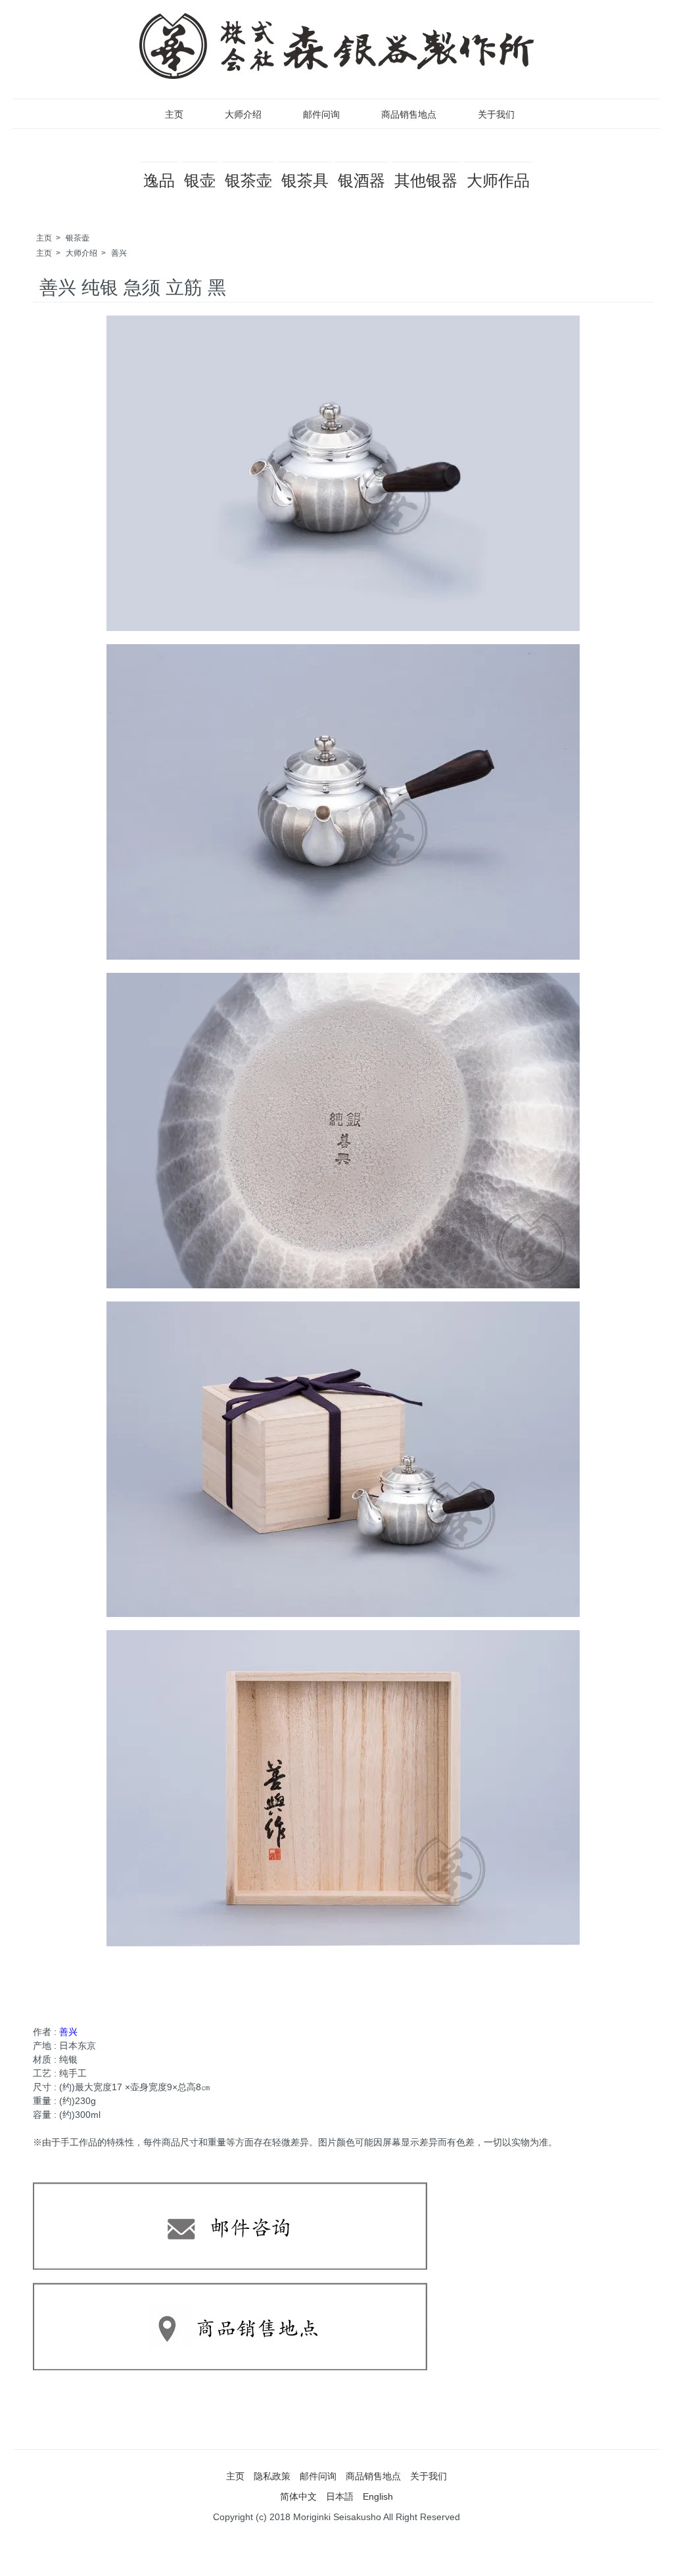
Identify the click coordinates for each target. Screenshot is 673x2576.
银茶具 (305, 180)
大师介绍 (243, 114)
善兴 (119, 253)
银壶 (200, 180)
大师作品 (498, 180)
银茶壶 (248, 180)
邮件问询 (321, 114)
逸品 (159, 180)
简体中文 (298, 2496)
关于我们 (496, 114)
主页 (174, 114)
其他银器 (426, 180)
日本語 (340, 2496)
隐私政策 (272, 2476)
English (378, 2496)
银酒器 (361, 180)
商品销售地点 (409, 114)
